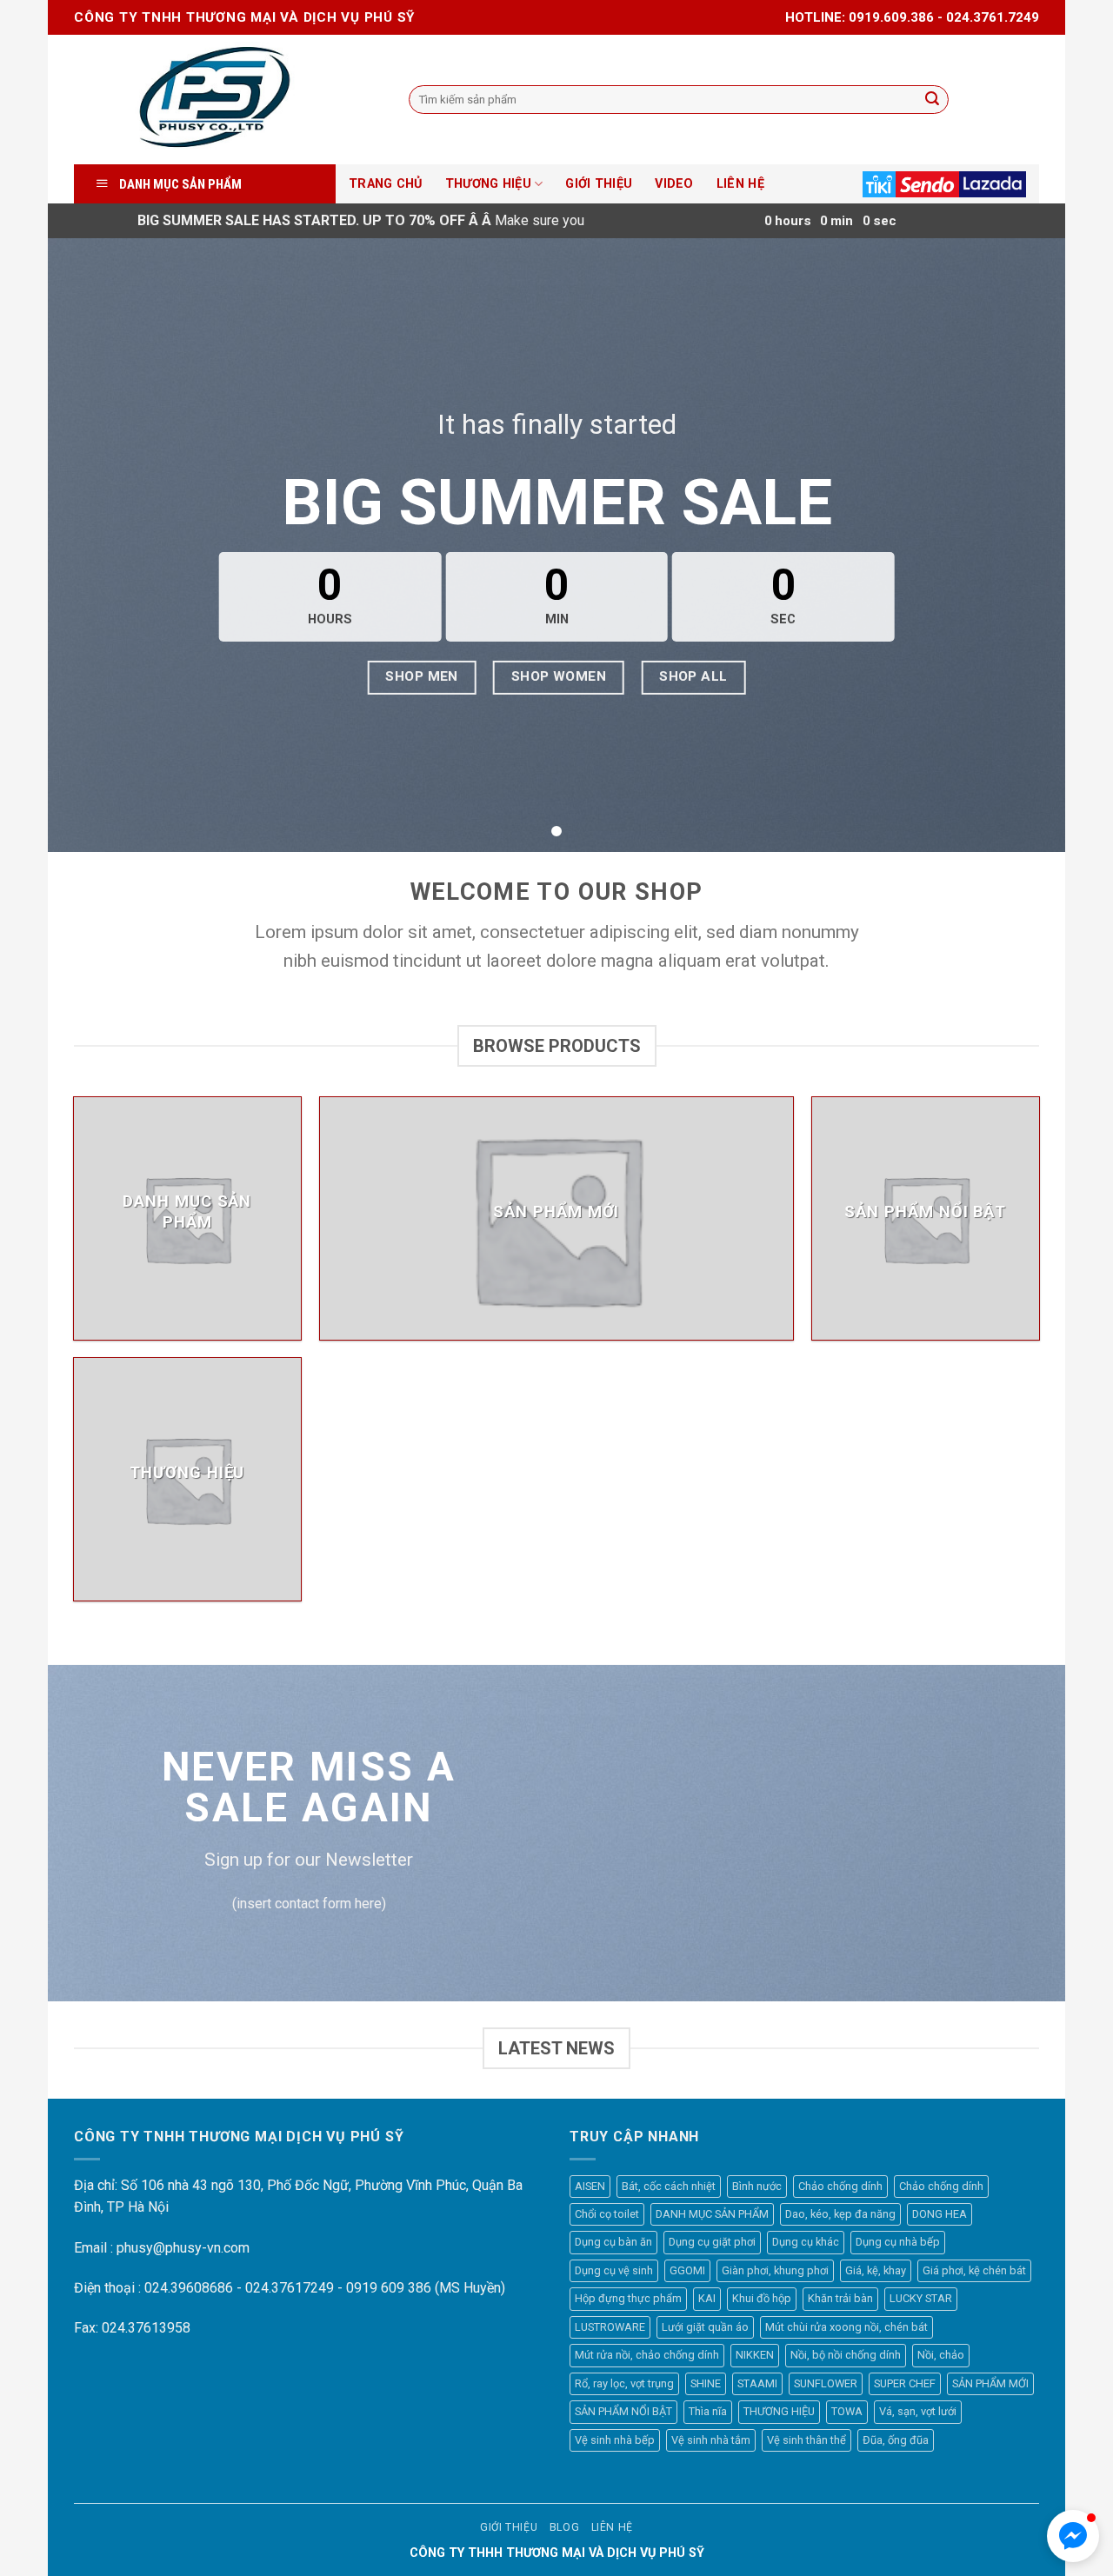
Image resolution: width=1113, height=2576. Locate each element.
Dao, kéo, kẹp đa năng (840, 2214)
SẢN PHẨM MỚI (990, 2383)
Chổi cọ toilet (607, 2214)
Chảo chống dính (840, 2186)
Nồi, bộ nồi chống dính (846, 2355)
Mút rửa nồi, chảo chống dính (647, 2355)
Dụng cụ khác (806, 2242)
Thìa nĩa (708, 2411)
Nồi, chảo (941, 2355)
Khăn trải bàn (840, 2298)
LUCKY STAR (921, 2298)
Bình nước (757, 2186)
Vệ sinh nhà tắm (711, 2440)
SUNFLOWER (826, 2383)
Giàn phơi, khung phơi (775, 2270)
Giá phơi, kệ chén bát (974, 2270)
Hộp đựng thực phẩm (628, 2298)
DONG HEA (940, 2214)
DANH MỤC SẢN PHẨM (712, 2214)
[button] (1073, 2536)
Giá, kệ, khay (876, 2270)
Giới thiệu (509, 2527)
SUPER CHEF (905, 2383)
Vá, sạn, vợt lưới (918, 2411)
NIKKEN (755, 2355)
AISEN (590, 2186)
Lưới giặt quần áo (705, 2327)
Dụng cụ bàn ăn (613, 2242)
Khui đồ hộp (762, 2298)
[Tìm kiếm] (932, 100)
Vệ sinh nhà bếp (615, 2440)
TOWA (847, 2411)
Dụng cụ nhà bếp (898, 2242)
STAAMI (757, 2383)
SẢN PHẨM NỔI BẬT (623, 2411)
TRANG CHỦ (386, 184)
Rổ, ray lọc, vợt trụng (624, 2383)
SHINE (706, 2383)
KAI (707, 2298)
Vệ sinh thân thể (806, 2440)
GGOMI (687, 2270)
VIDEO (674, 184)
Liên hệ (612, 2527)
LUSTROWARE (610, 2327)
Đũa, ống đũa (896, 2440)
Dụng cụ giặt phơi (712, 2242)
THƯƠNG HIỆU (488, 184)
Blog (564, 2527)
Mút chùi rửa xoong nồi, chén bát (846, 2327)
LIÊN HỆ (740, 184)
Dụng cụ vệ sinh (614, 2270)
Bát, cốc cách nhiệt (669, 2186)
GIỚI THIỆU (599, 184)
